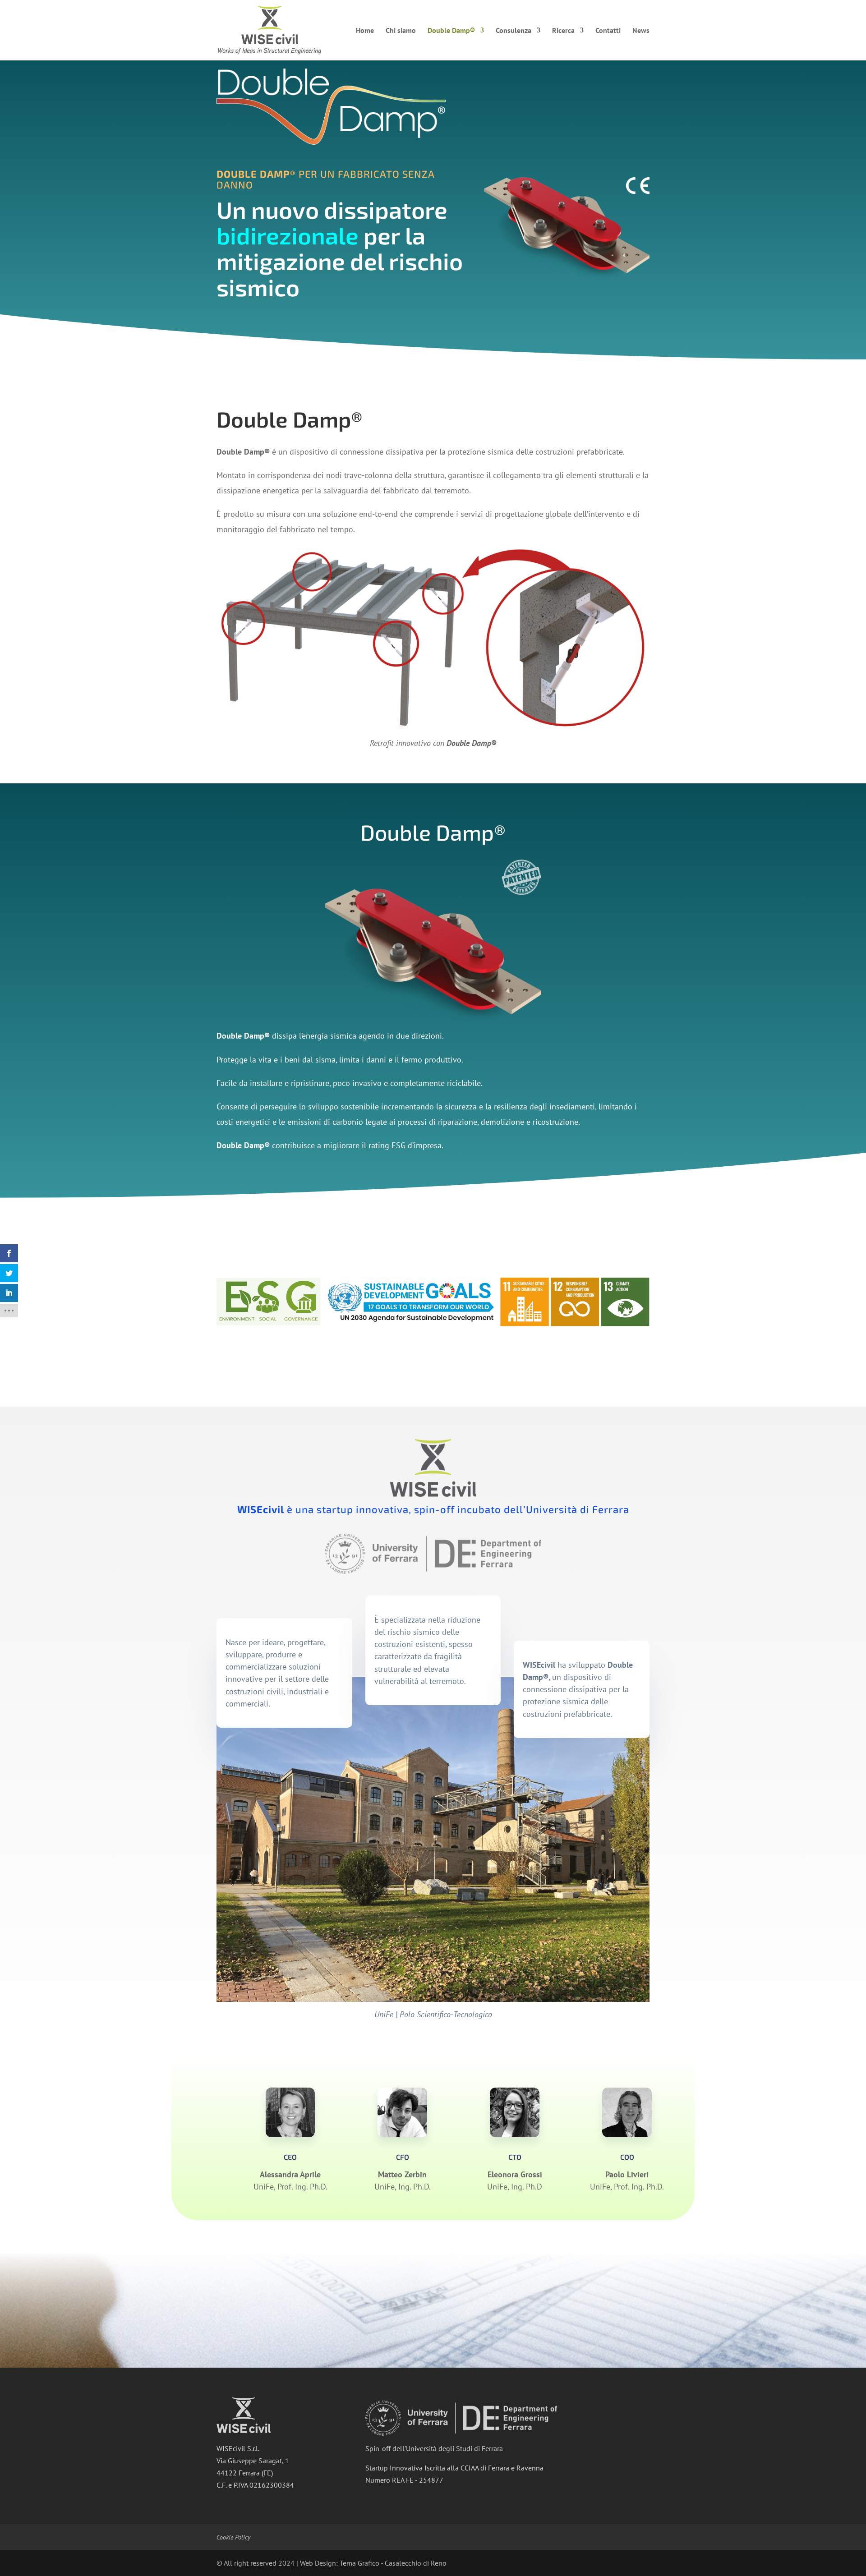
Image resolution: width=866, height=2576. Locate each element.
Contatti (608, 31)
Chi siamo (401, 31)
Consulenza (514, 31)
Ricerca (563, 31)
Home (365, 31)
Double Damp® (451, 31)
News (641, 31)
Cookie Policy (233, 2537)
